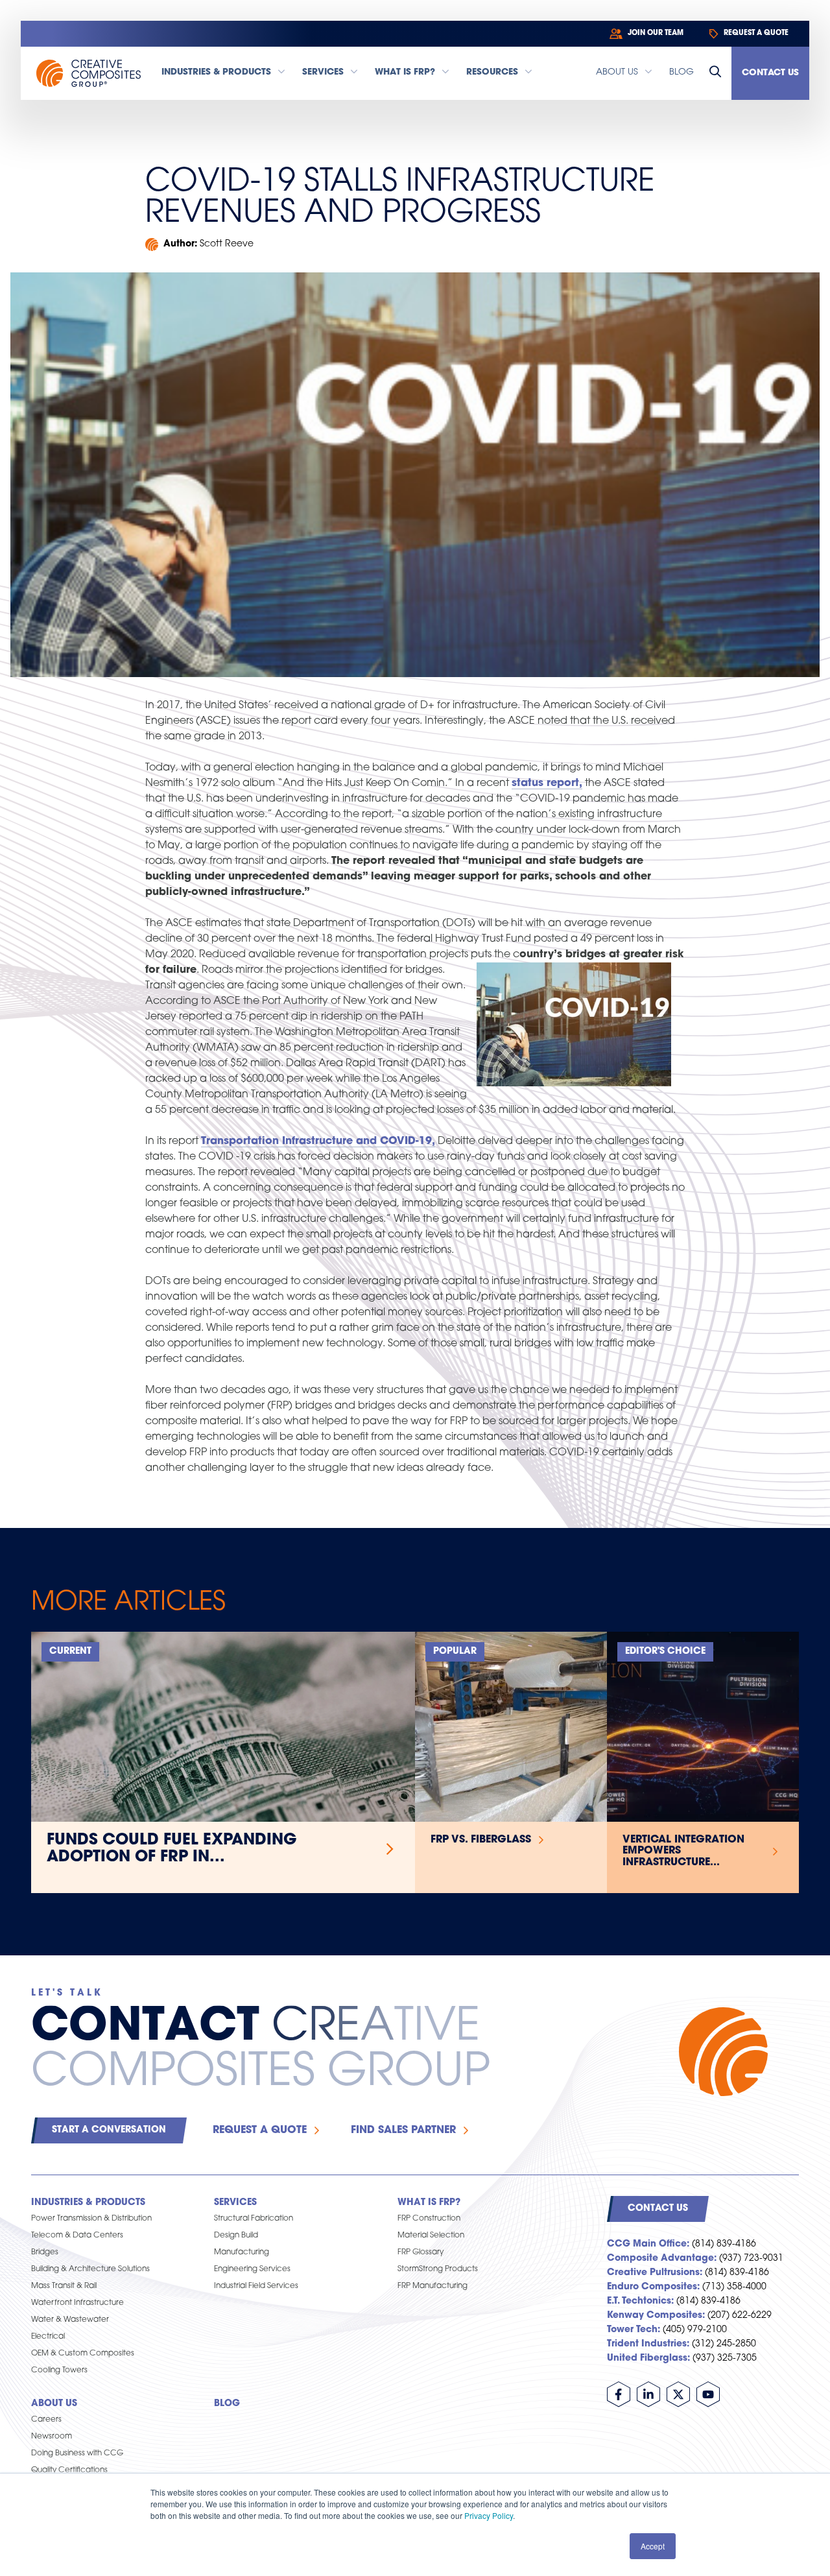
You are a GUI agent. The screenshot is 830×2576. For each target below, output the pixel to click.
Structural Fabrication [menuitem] (254, 2219)
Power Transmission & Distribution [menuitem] (91, 2219)
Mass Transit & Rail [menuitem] (64, 2286)
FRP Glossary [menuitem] (421, 2252)
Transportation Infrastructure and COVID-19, (318, 1141)
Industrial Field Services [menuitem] (256, 2286)
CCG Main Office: (648, 2244)
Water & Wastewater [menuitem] (70, 2320)
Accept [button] (653, 2546)
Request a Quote (260, 2130)
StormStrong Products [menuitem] (438, 2269)
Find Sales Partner (403, 2130)
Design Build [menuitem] (236, 2236)
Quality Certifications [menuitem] (69, 2470)
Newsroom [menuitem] (52, 2437)
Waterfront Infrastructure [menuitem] (77, 2303)
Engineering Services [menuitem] (252, 2269)
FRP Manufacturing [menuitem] (433, 2286)
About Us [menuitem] (54, 2404)
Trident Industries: (648, 2344)
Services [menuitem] (235, 2203)
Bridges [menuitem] (45, 2252)
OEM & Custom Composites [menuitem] (83, 2354)
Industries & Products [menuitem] (88, 2203)
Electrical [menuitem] (48, 2337)
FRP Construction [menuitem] (429, 2219)
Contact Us (770, 73)
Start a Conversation (109, 2130)
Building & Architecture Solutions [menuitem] (90, 2269)
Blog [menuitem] (227, 2404)
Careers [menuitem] (46, 2420)
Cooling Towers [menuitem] (59, 2370)
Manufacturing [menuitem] (242, 2252)
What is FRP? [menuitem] (429, 2203)
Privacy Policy (489, 2515)
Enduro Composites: (653, 2287)
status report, (547, 783)
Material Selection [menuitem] (431, 2236)
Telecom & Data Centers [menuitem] (77, 2236)
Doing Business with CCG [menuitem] (77, 2453)
